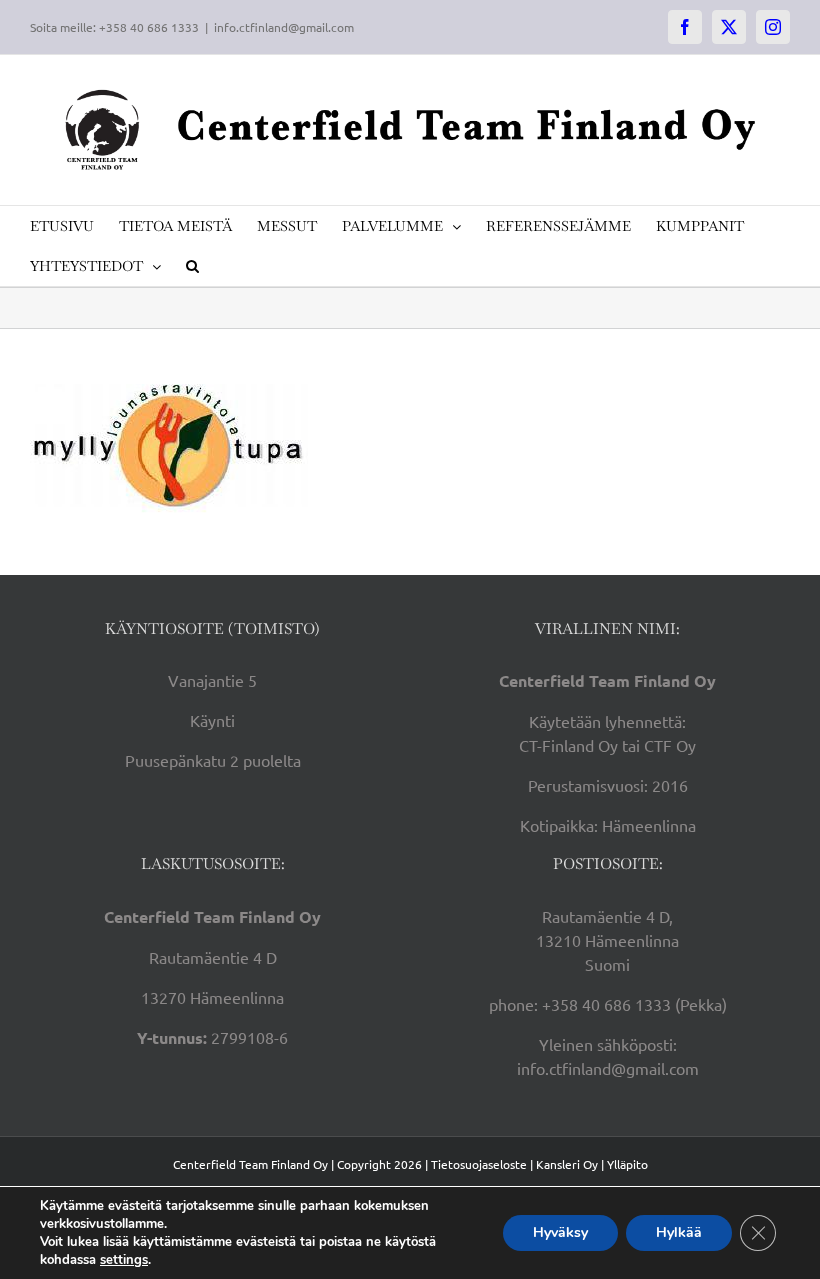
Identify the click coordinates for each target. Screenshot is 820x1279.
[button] (192, 266)
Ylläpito (627, 1164)
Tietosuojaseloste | (482, 1164)
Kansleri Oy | (571, 1164)
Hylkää (679, 1232)
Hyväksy (560, 1232)
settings (124, 1260)
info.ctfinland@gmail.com (284, 27)
